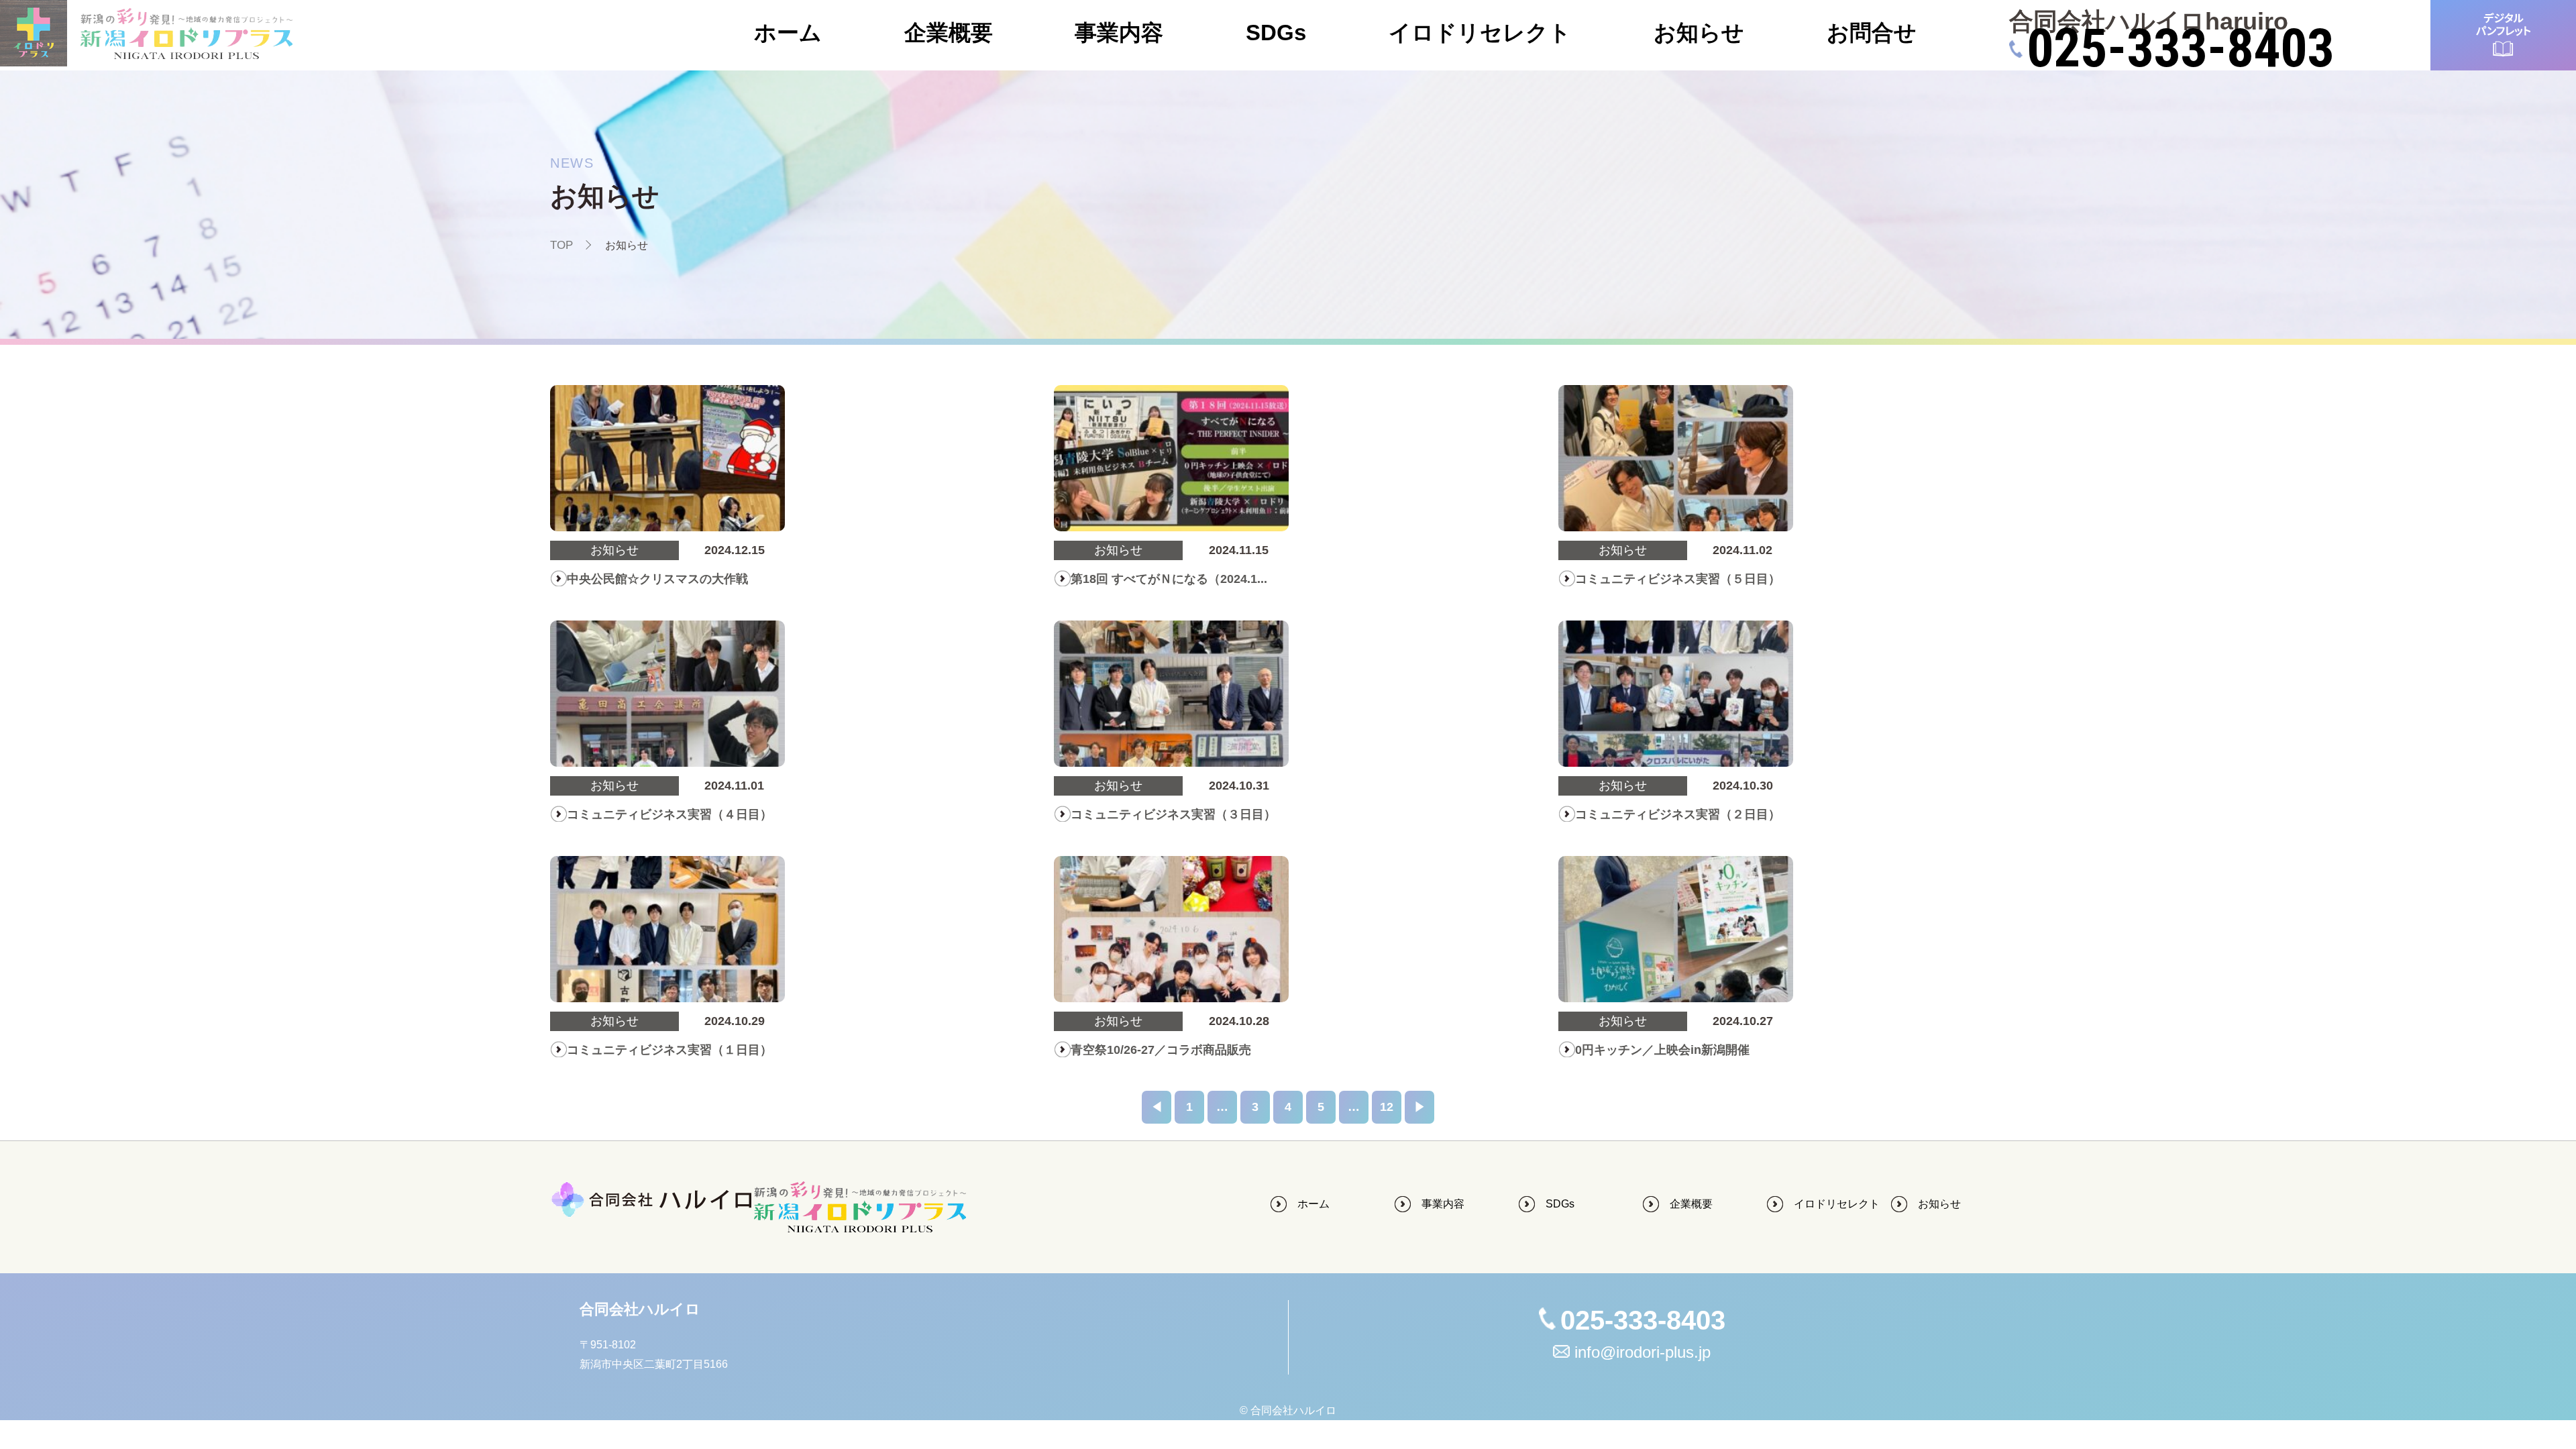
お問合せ (1872, 33)
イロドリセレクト (1480, 33)
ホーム (788, 33)
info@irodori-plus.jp (1643, 1352)
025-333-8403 (2180, 49)
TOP (561, 245)
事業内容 (1119, 33)
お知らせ (1699, 33)
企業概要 (949, 33)
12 (1387, 1107)
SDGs (1276, 33)
